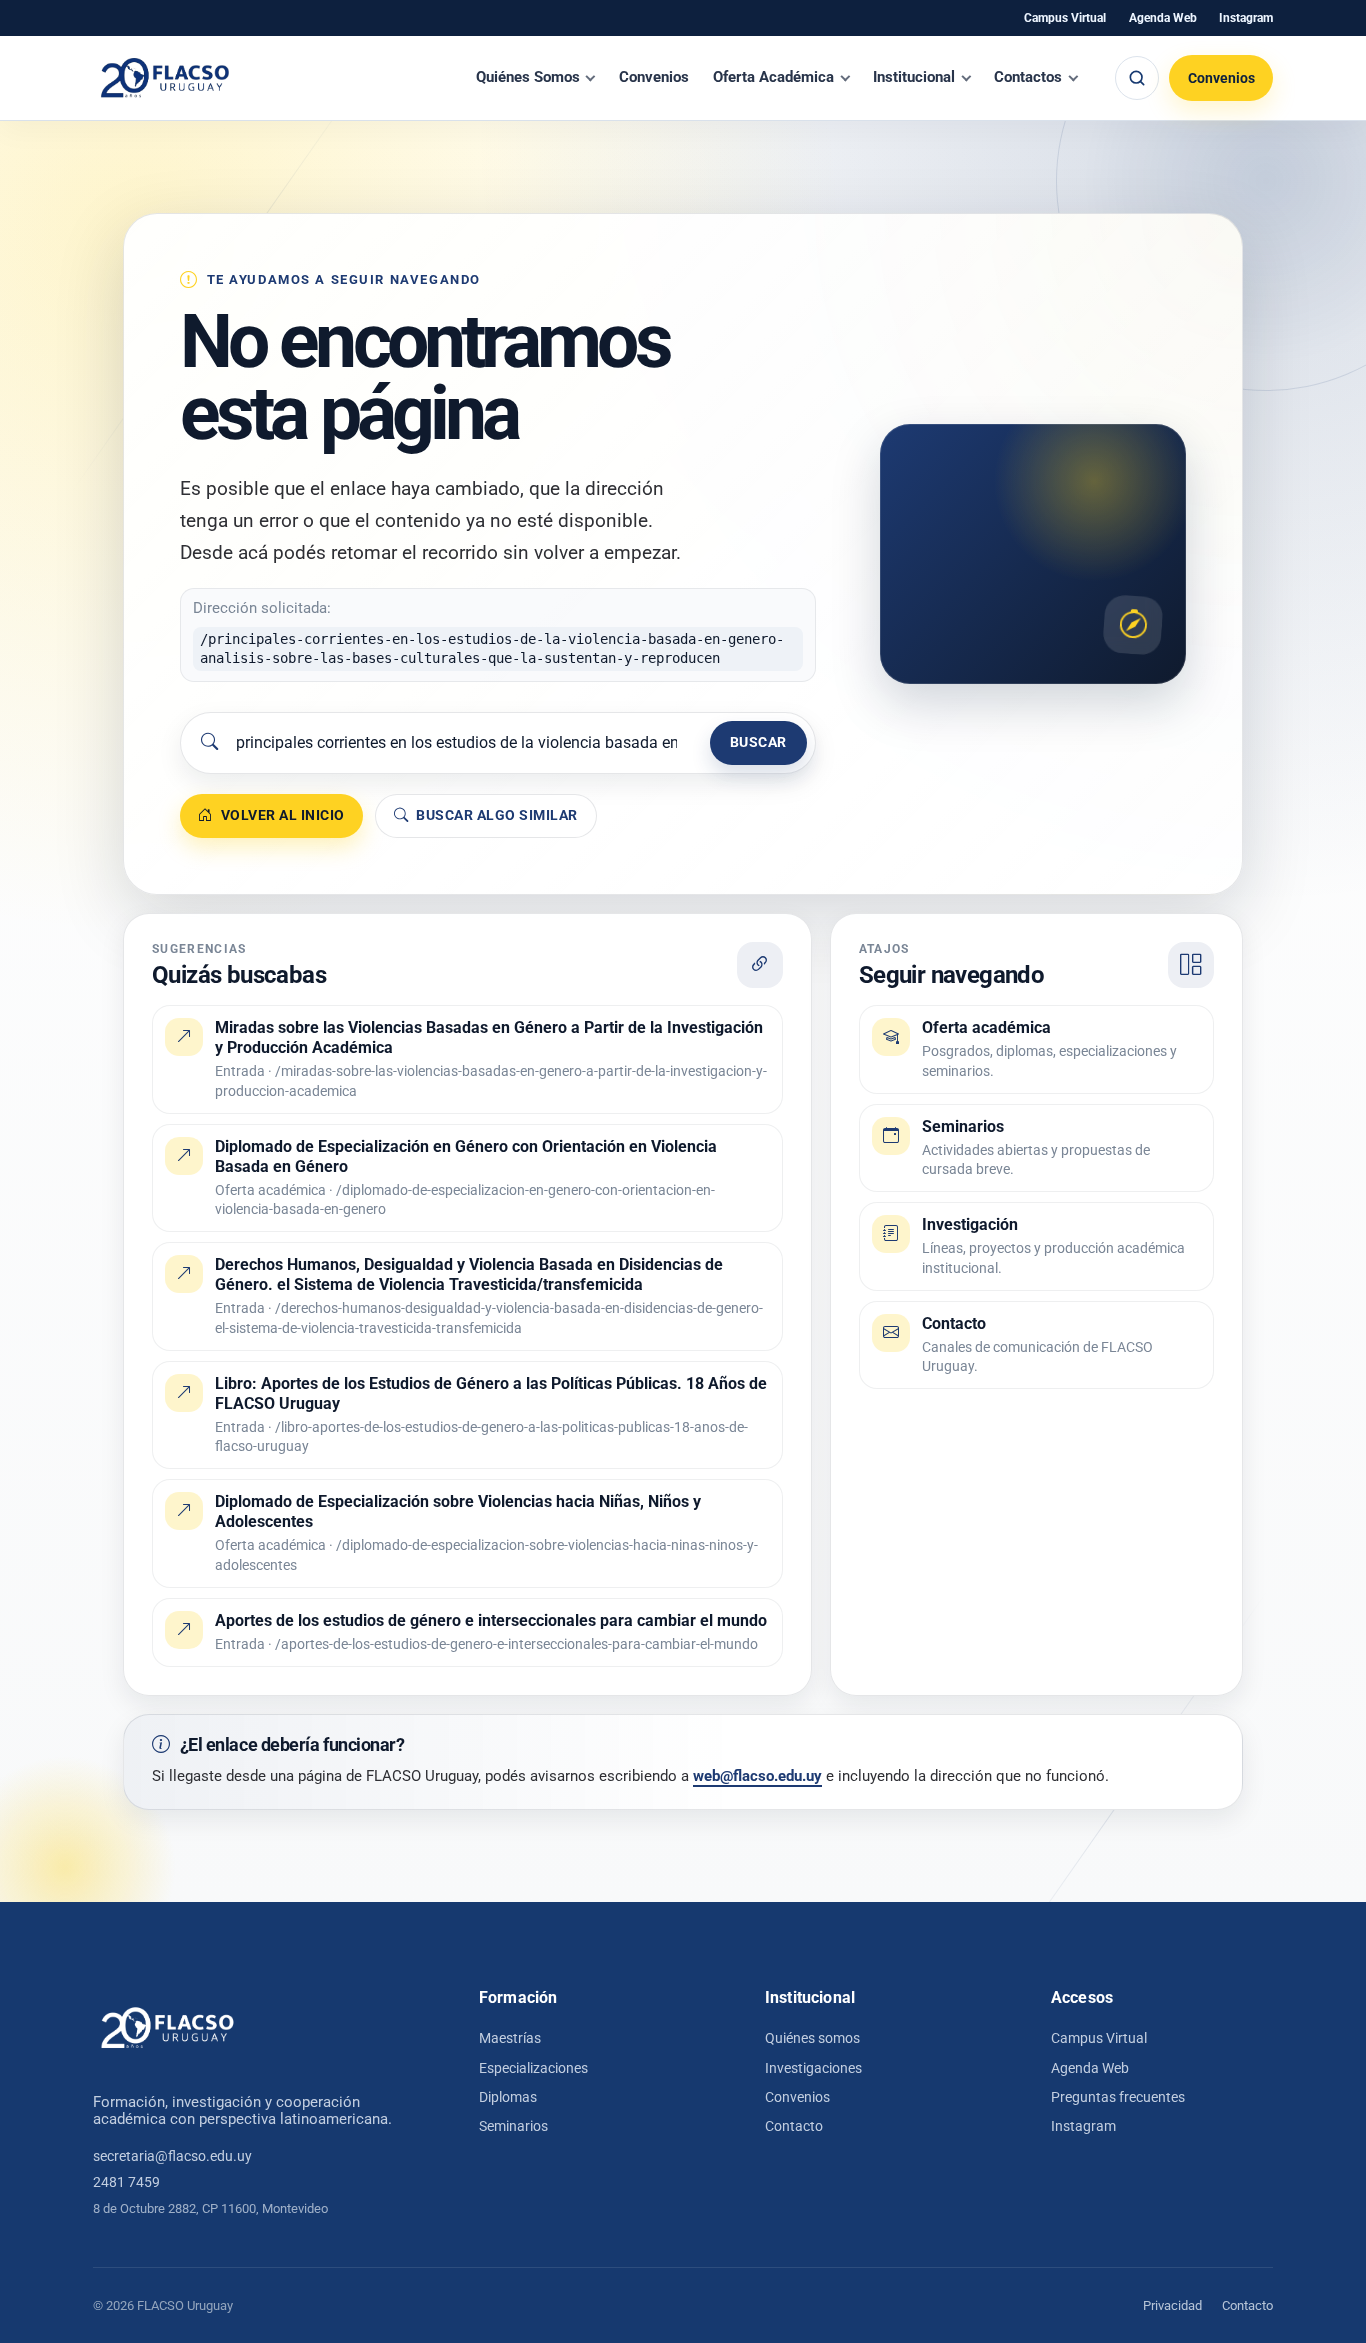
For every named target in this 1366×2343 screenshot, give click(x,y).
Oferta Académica (773, 77)
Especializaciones (533, 2068)
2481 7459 (126, 2182)
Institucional (914, 77)
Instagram (1246, 17)
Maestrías (510, 2038)
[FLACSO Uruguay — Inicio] (168, 2028)
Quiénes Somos (528, 77)
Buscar (758, 742)
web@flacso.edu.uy (757, 1776)
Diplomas (508, 2097)
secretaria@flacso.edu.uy (172, 2156)
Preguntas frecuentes (1118, 2097)
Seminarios (513, 2126)
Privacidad (1172, 2306)
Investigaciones (813, 2068)
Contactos (1028, 77)
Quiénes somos (812, 2038)
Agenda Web (1163, 17)
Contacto (794, 2126)
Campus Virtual (1065, 17)
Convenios (654, 77)
